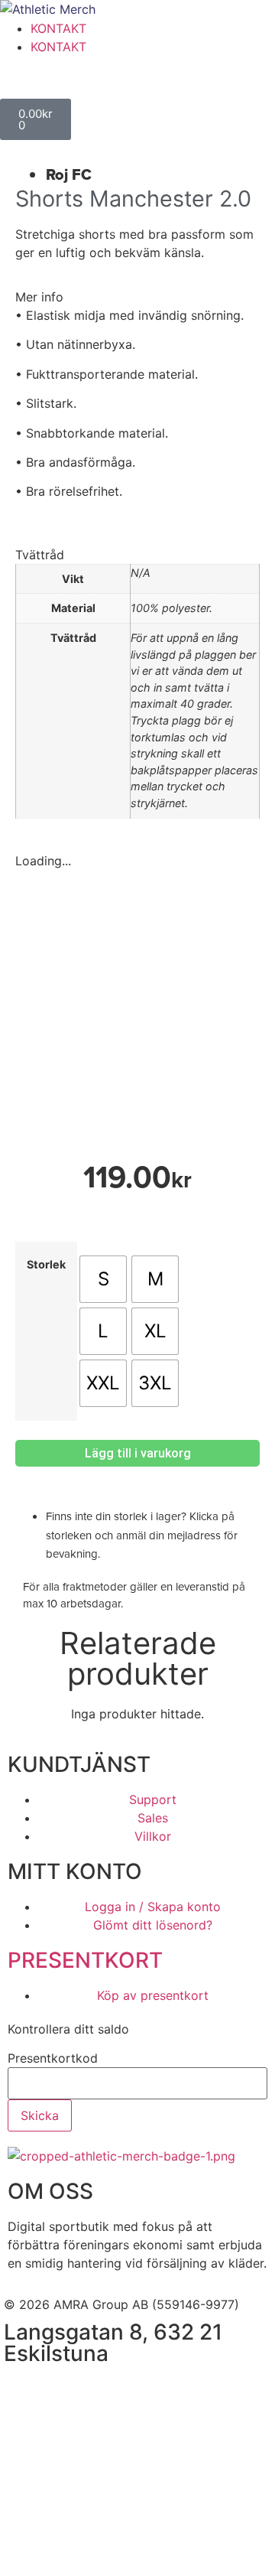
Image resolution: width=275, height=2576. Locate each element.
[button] (137, 297)
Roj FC (69, 174)
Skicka (40, 2115)
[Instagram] (65, 2391)
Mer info (39, 297)
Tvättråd (40, 555)
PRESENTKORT (85, 1960)
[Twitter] (107, 2391)
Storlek (46, 1265)
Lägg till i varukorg (138, 1453)
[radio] (103, 1279)
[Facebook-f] (23, 2391)
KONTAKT (58, 28)
